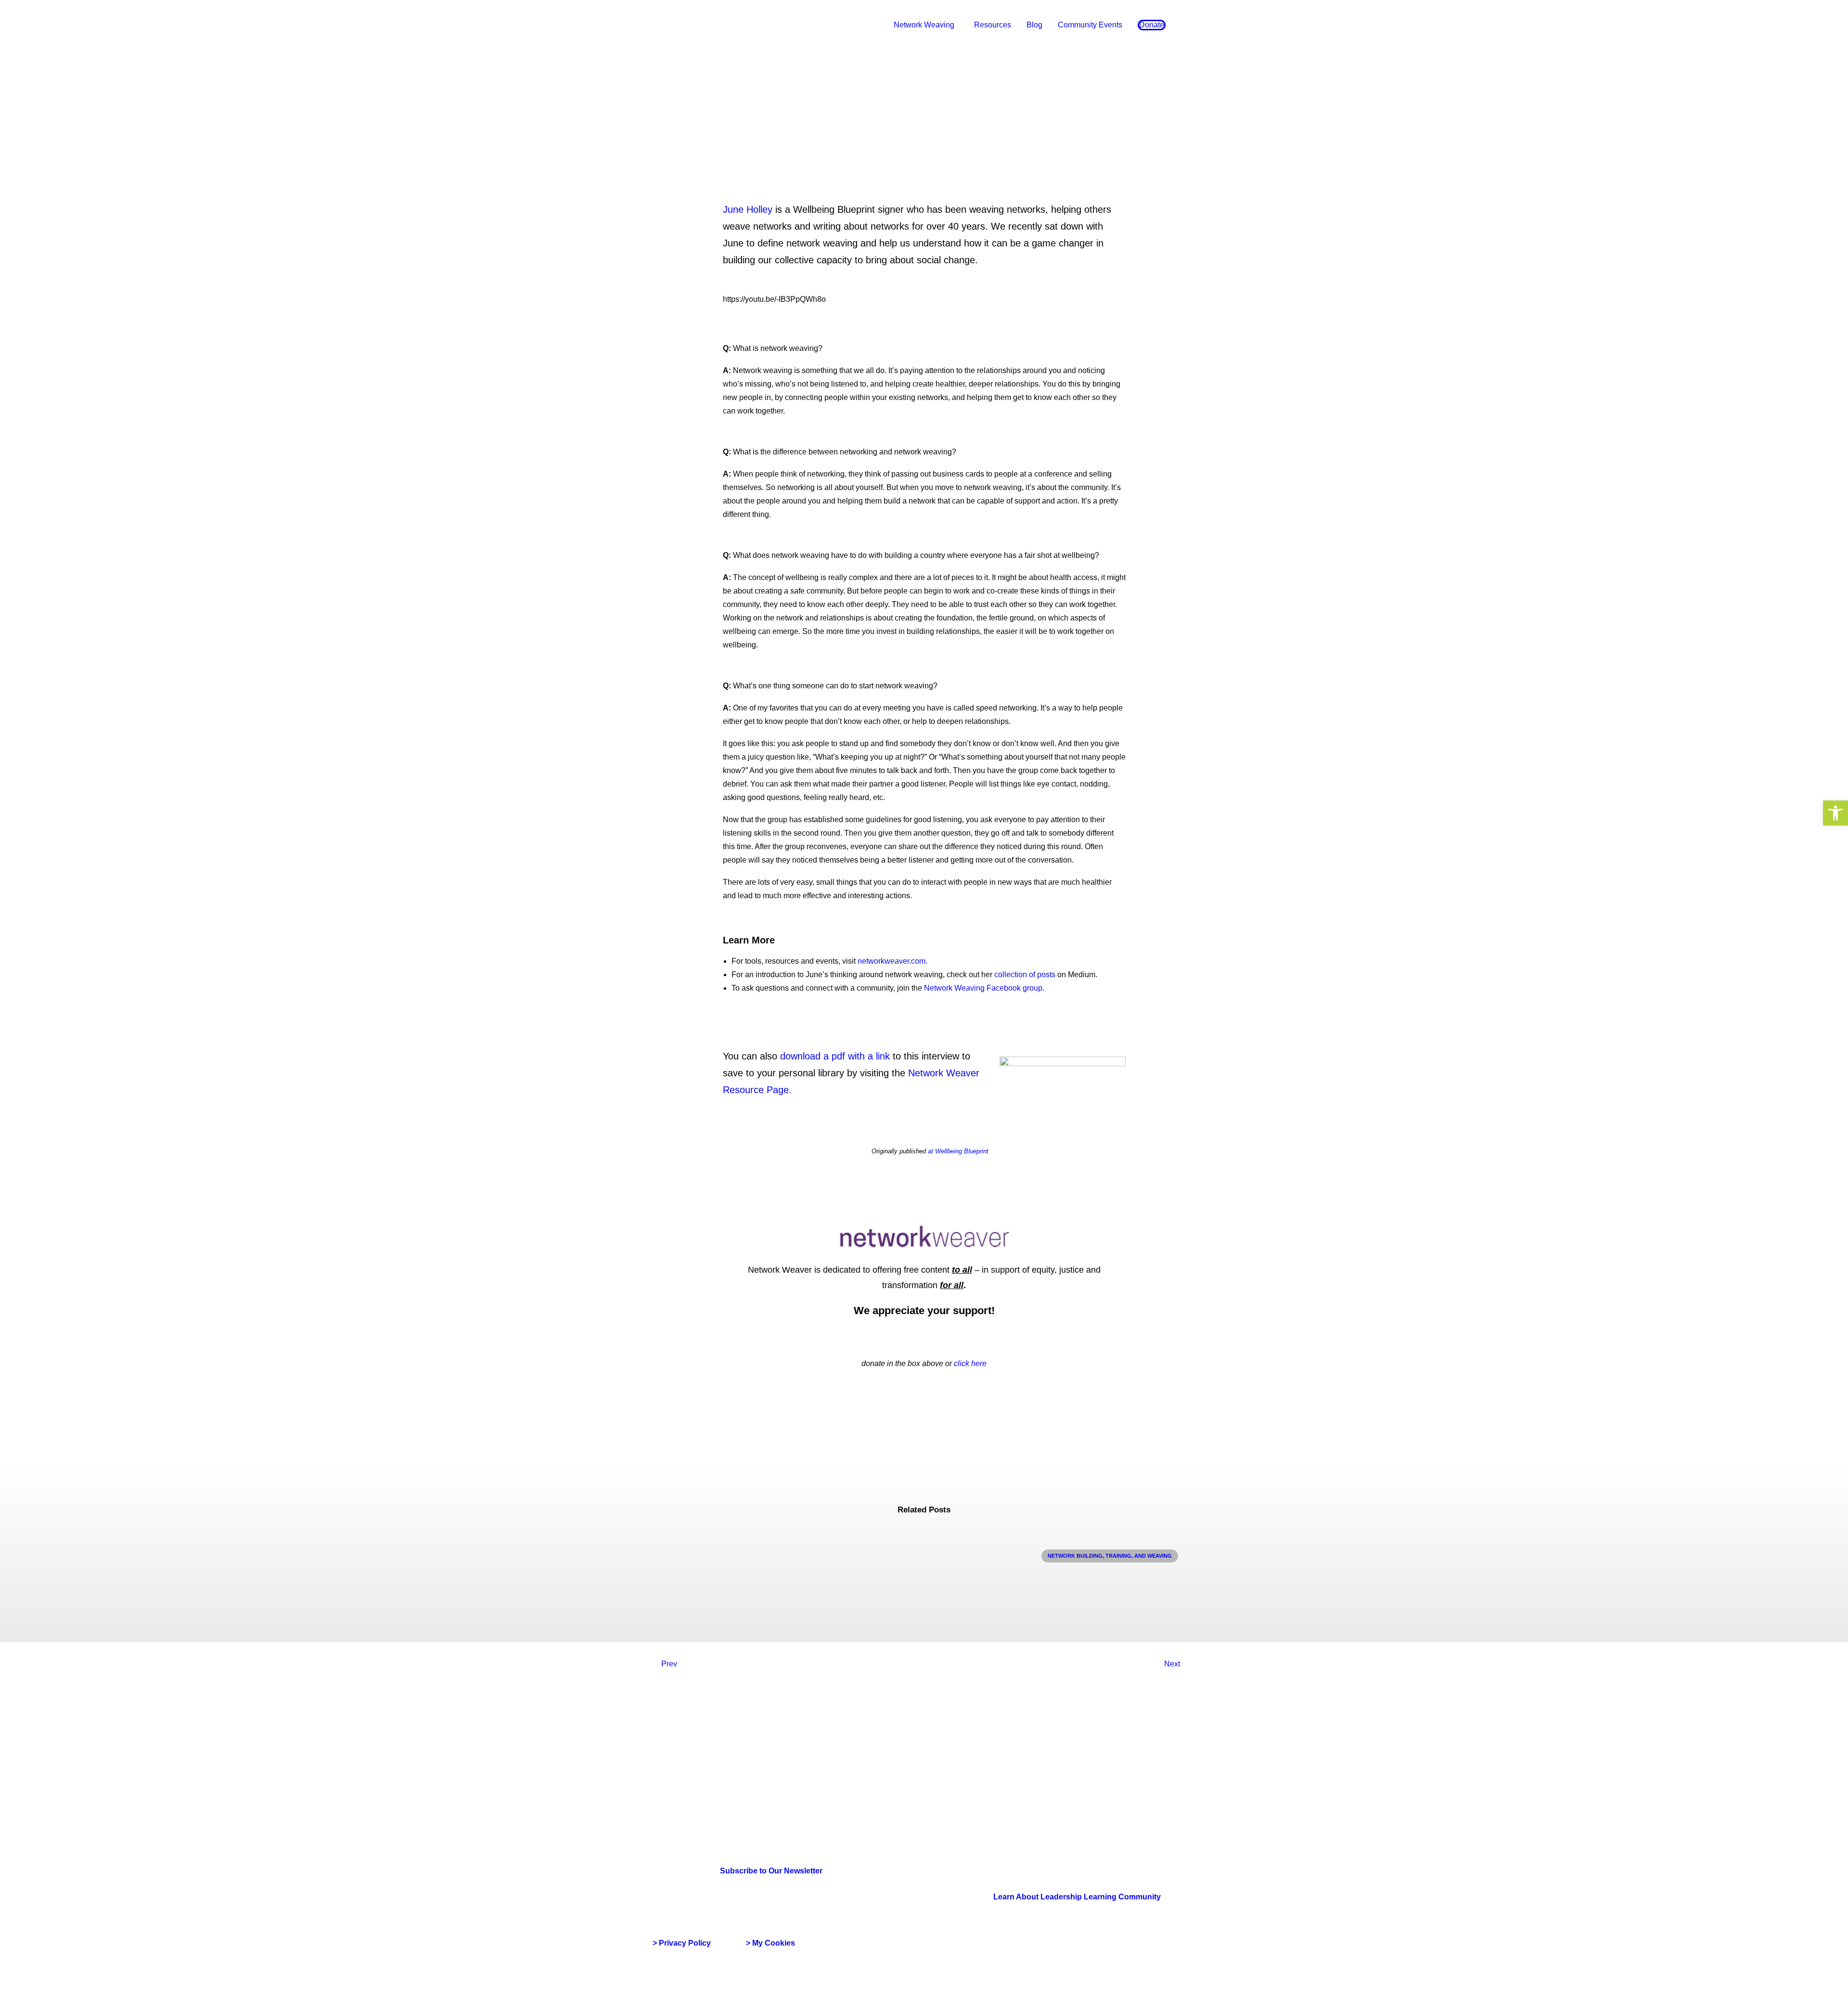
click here (970, 1363)
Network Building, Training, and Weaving (1110, 1556)
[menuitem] (926, 25)
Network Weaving (924, 25)
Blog (1034, 25)
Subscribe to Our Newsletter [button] (771, 1871)
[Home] (699, 1772)
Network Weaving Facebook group (983, 988)
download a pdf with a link (835, 1056)
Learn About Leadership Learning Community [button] (1077, 1897)
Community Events (1090, 25)
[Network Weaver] (687, 25)
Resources (993, 25)
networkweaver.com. (892, 961)
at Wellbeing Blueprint (958, 1151)
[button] (1835, 813)
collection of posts (1025, 975)
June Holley (748, 209)
